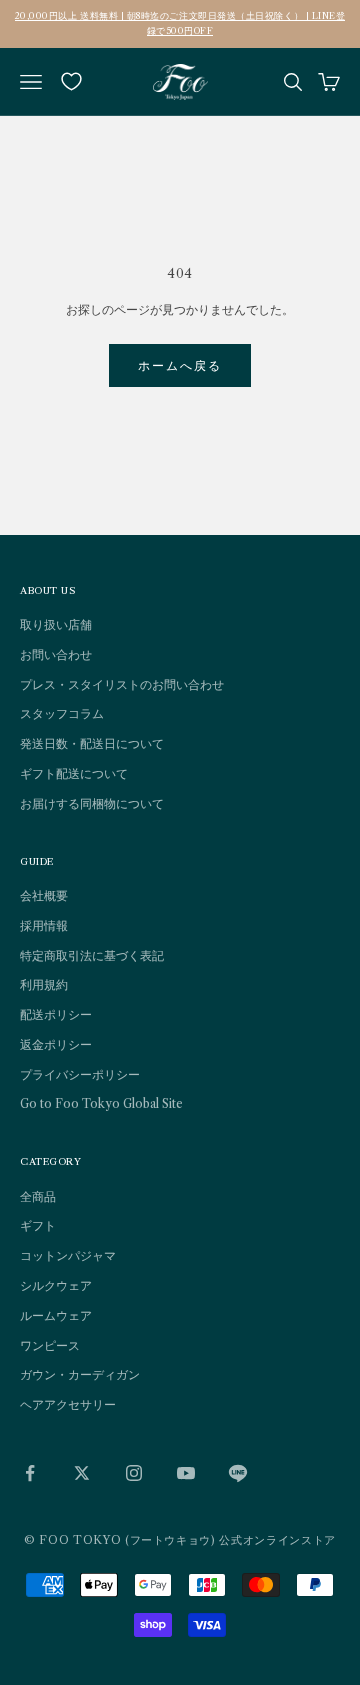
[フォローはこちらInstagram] (134, 1473)
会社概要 (44, 895)
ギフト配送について (74, 773)
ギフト (38, 1225)
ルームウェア (56, 1315)
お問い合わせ (56, 654)
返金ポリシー (56, 1044)
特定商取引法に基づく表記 (92, 955)
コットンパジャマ (68, 1255)
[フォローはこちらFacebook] (30, 1473)
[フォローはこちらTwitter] (82, 1473)
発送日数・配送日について (92, 743)
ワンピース (50, 1345)
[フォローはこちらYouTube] (186, 1473)
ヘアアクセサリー (68, 1404)
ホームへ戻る (180, 365)
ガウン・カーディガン (80, 1374)
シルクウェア (56, 1285)
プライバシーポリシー (80, 1074)
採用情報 (44, 925)
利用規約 (44, 984)
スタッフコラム (62, 713)
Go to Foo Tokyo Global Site (101, 1103)
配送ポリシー (56, 1014)
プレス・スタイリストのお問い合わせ (122, 684)
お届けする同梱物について (92, 803)
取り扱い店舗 (56, 624)
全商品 (38, 1196)
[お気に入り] (71, 81)
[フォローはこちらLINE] (238, 1473)
